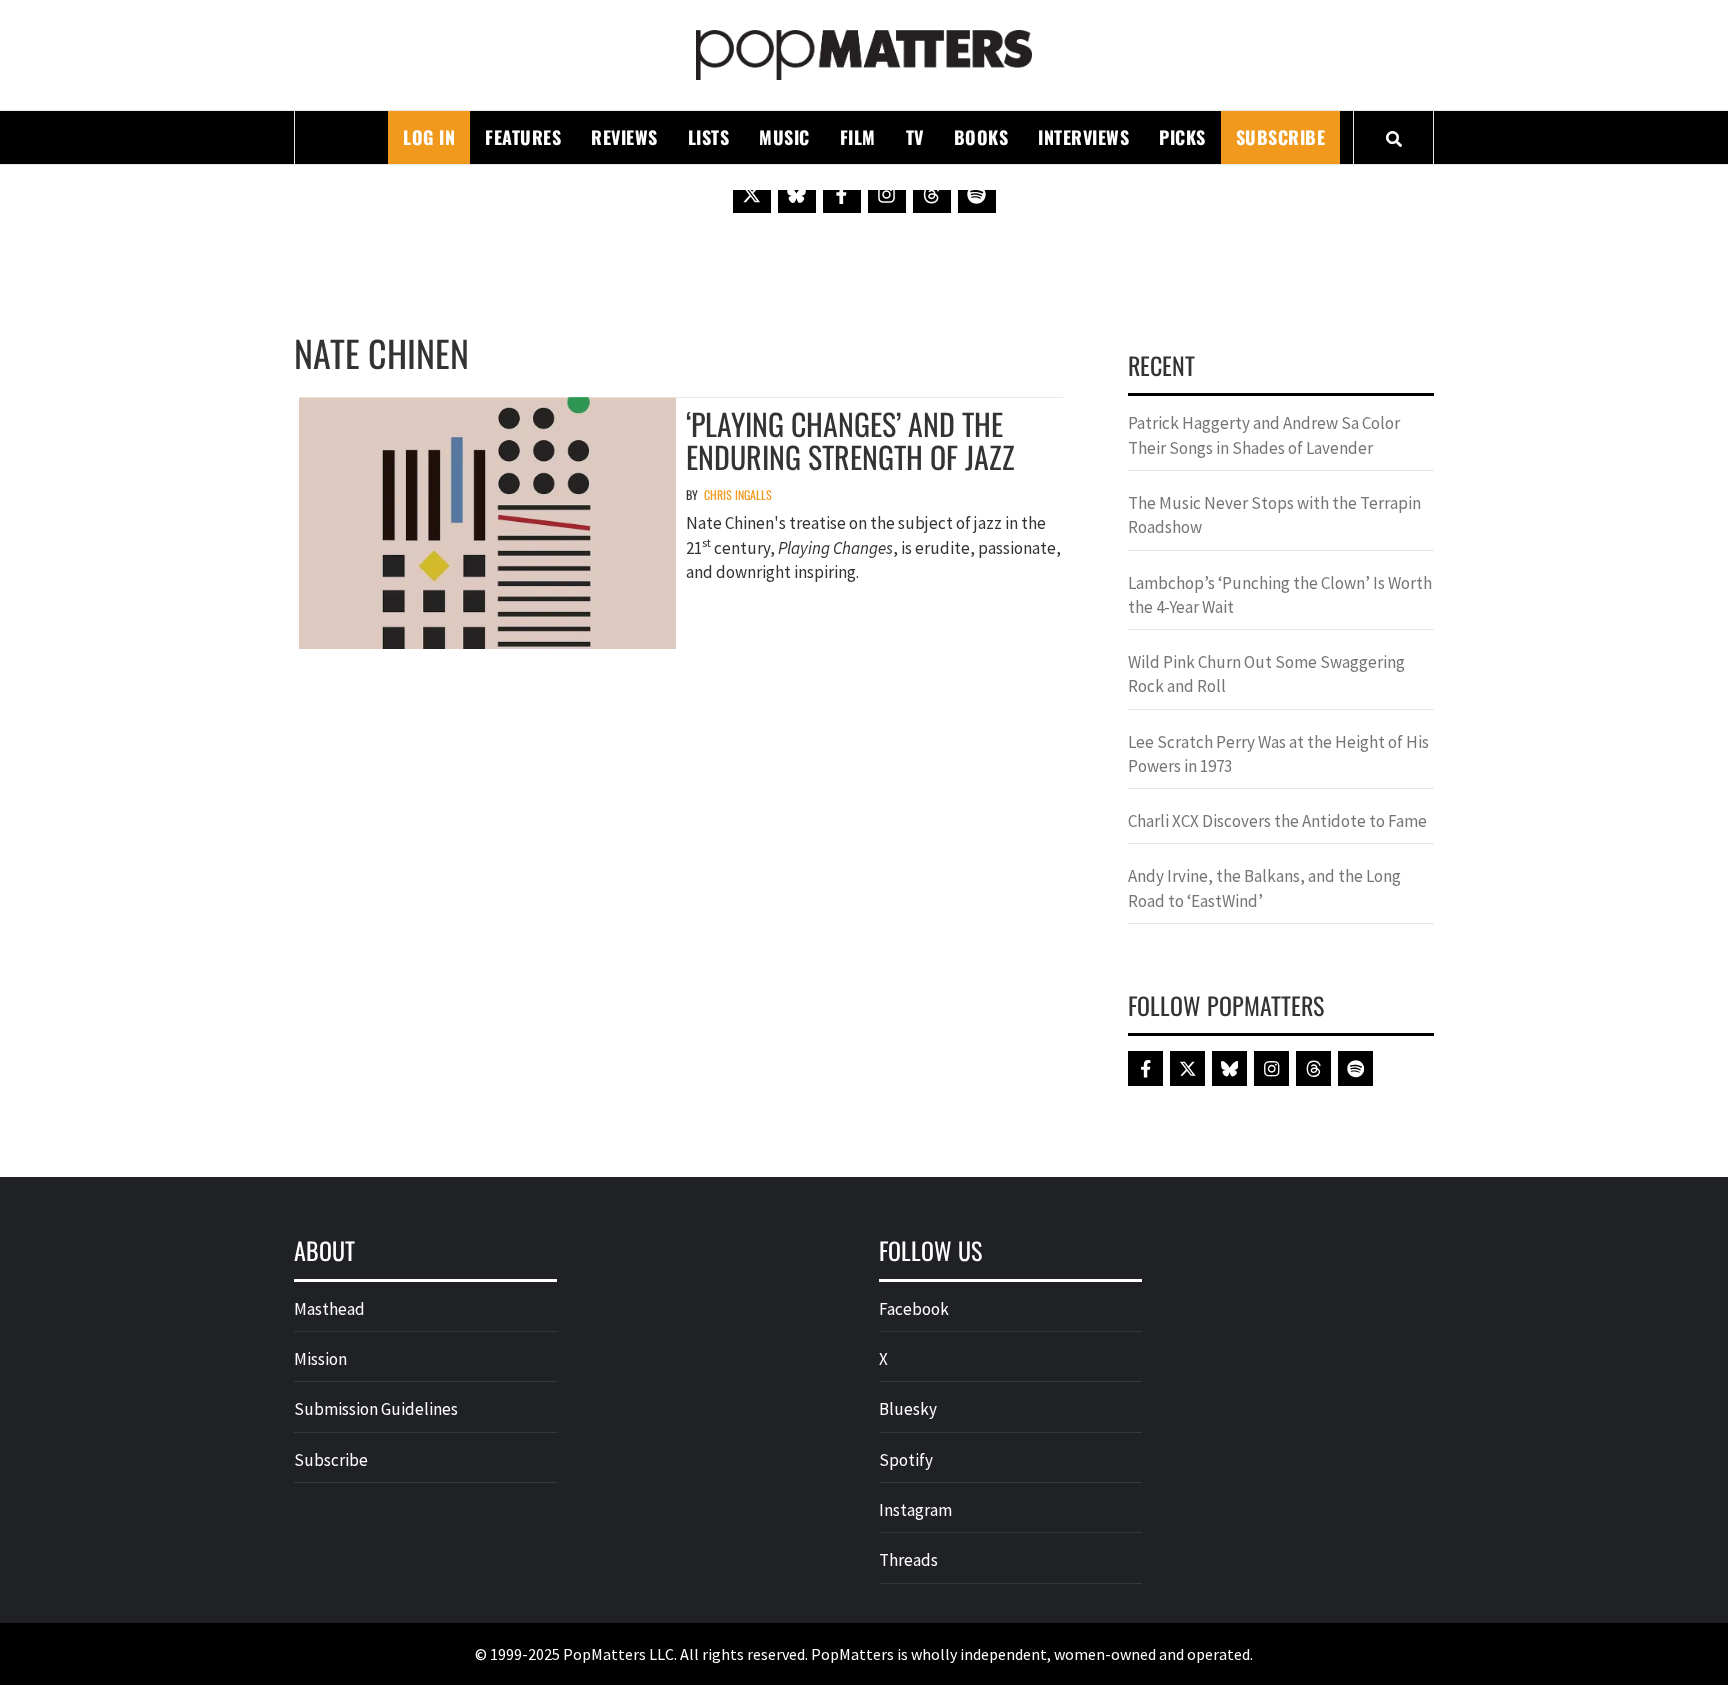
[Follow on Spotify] (977, 194)
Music (784, 137)
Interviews (1083, 137)
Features (523, 137)
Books (981, 137)
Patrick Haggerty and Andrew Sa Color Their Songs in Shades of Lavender (1264, 435)
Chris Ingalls (738, 494)
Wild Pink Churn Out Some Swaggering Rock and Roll (1266, 674)
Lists (709, 137)
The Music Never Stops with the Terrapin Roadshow (1274, 515)
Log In (429, 137)
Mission (320, 1359)
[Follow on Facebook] (842, 194)
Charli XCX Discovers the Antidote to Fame (1277, 821)
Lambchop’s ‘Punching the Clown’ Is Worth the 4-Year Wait (1280, 595)
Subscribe (1281, 137)
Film (858, 137)
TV (915, 137)
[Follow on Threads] (932, 194)
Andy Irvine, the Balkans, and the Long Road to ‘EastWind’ (1264, 888)
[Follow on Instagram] (887, 194)
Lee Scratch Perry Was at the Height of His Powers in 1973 (1278, 754)
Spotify (906, 1460)
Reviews (624, 137)
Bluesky (908, 1409)
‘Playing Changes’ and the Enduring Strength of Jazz (850, 440)
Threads (908, 1560)
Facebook (914, 1309)
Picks (1182, 137)
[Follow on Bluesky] (797, 194)
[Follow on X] (752, 194)
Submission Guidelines (376, 1409)
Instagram (915, 1510)
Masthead (329, 1309)
